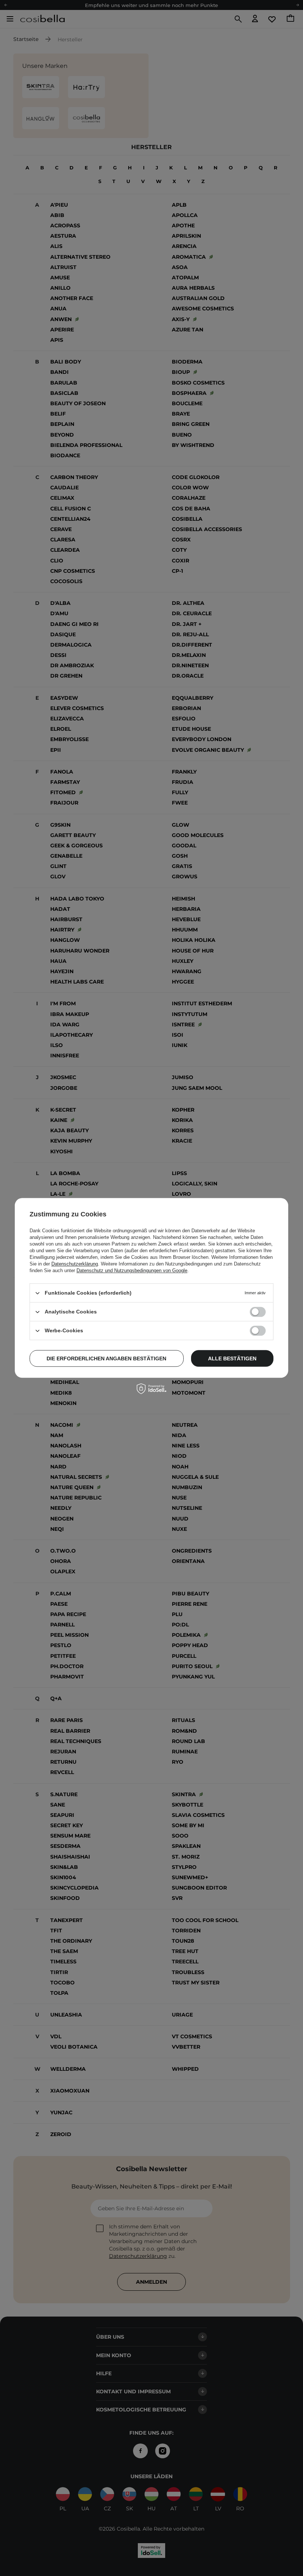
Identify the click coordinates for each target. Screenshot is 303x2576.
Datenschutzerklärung (75, 1264)
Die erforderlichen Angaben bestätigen (106, 1358)
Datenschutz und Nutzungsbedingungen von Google (132, 1270)
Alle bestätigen (232, 1358)
